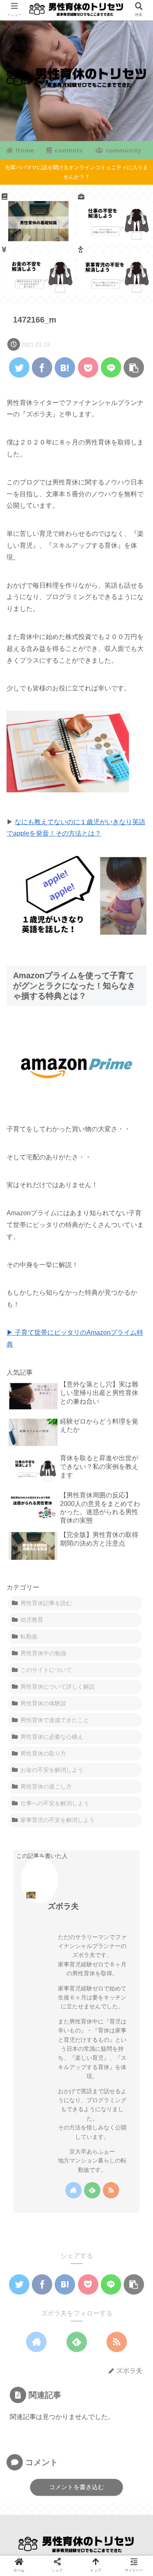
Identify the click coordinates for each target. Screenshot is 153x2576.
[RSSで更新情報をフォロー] (111, 2190)
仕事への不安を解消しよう (55, 1803)
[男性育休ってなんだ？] (38, 217)
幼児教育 (32, 1620)
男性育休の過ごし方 (46, 1787)
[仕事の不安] (115, 217)
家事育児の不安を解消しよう (58, 1820)
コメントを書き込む (76, 2487)
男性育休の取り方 (43, 1753)
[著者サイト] (73, 2190)
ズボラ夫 (63, 1906)
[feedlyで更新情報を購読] (92, 2190)
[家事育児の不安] (115, 270)
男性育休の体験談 (43, 1703)
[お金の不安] (38, 270)
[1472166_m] (65, 367)
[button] (135, 1408)
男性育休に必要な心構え (52, 1737)
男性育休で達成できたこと (55, 1720)
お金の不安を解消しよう (52, 1770)
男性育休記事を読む (46, 1603)
